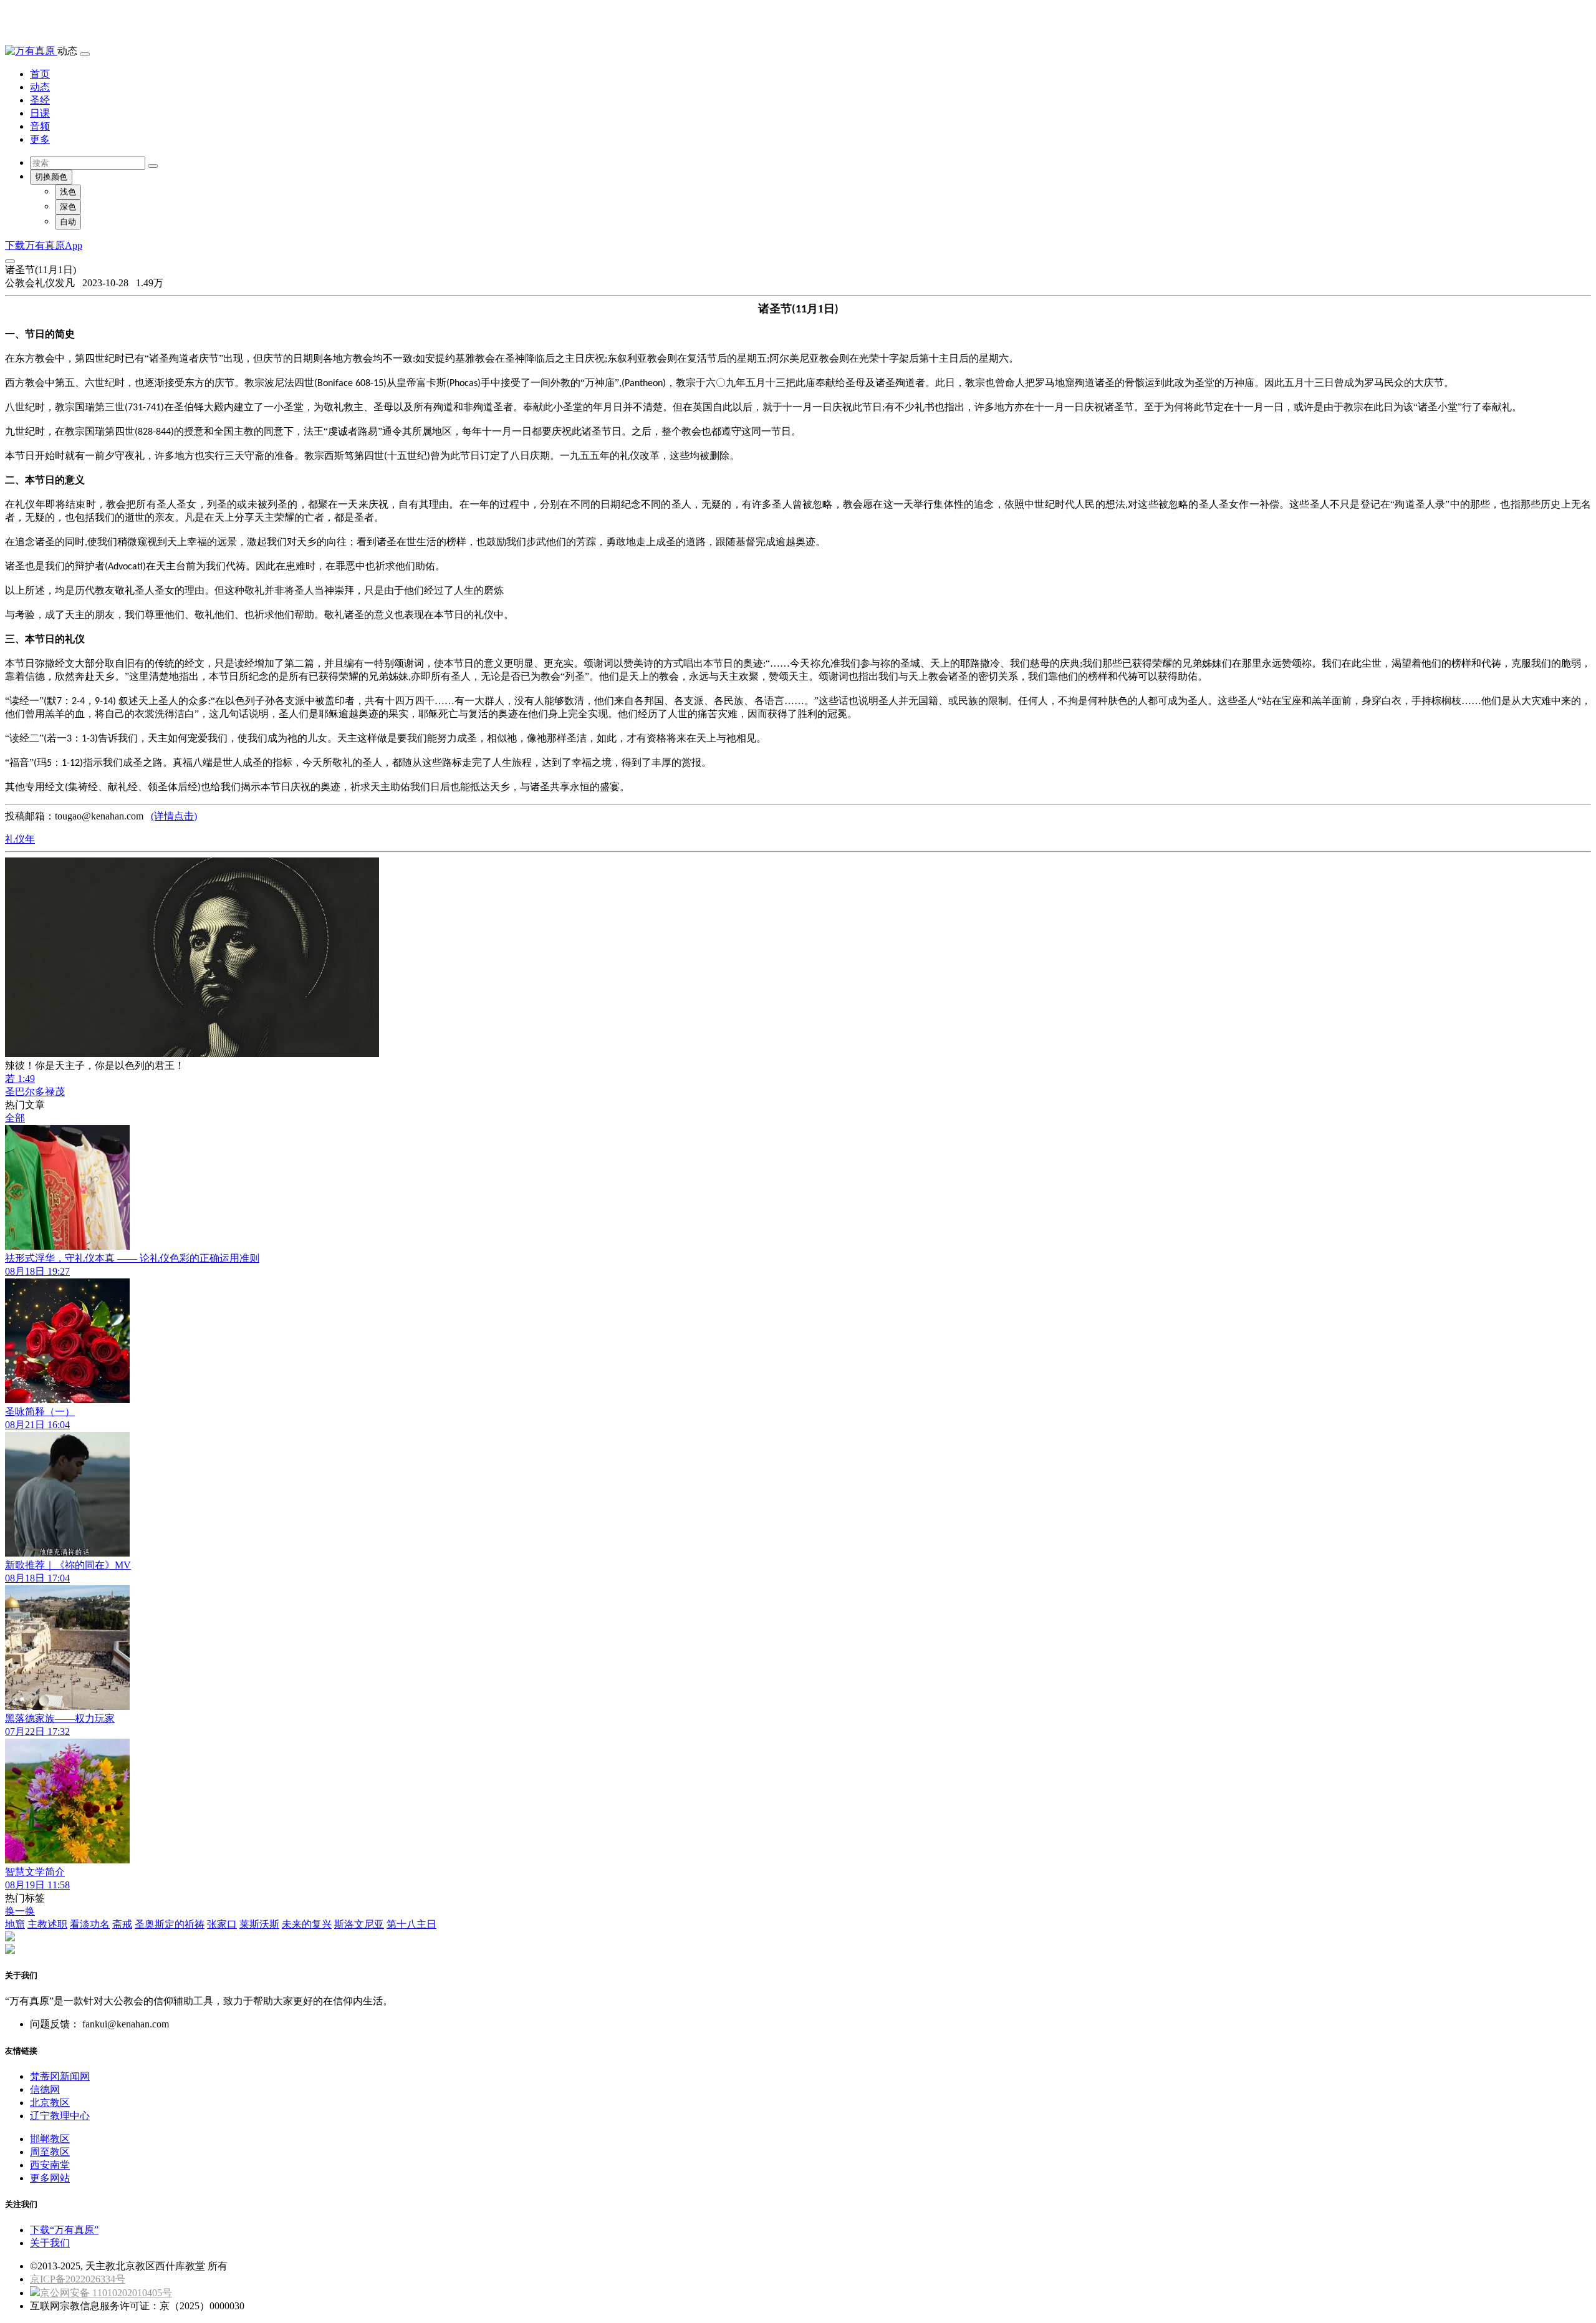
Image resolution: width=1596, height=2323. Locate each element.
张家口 (222, 1924)
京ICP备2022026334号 (78, 2279)
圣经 (40, 100)
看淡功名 (90, 1924)
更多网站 (50, 2178)
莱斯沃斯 (259, 1924)
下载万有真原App (44, 245)
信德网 (45, 2089)
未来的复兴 (307, 1924)
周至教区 (50, 2152)
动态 (40, 87)
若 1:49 (20, 1079)
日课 (40, 113)
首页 (40, 74)
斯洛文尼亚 (359, 1924)
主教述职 (47, 1924)
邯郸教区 (50, 2139)
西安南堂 (50, 2165)
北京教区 (50, 2103)
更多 (40, 139)
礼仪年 (20, 839)
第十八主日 (411, 1924)
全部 (15, 1118)
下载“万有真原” (64, 2230)
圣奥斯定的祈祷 (170, 1924)
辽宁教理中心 (60, 2116)
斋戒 (122, 1924)
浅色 (68, 192)
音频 (40, 126)
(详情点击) (174, 816)
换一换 (20, 1911)
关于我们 (50, 2243)
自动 (68, 222)
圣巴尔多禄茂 (35, 1092)
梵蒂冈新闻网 (60, 2076)
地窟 (15, 1924)
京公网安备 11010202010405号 (106, 2293)
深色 (68, 207)
